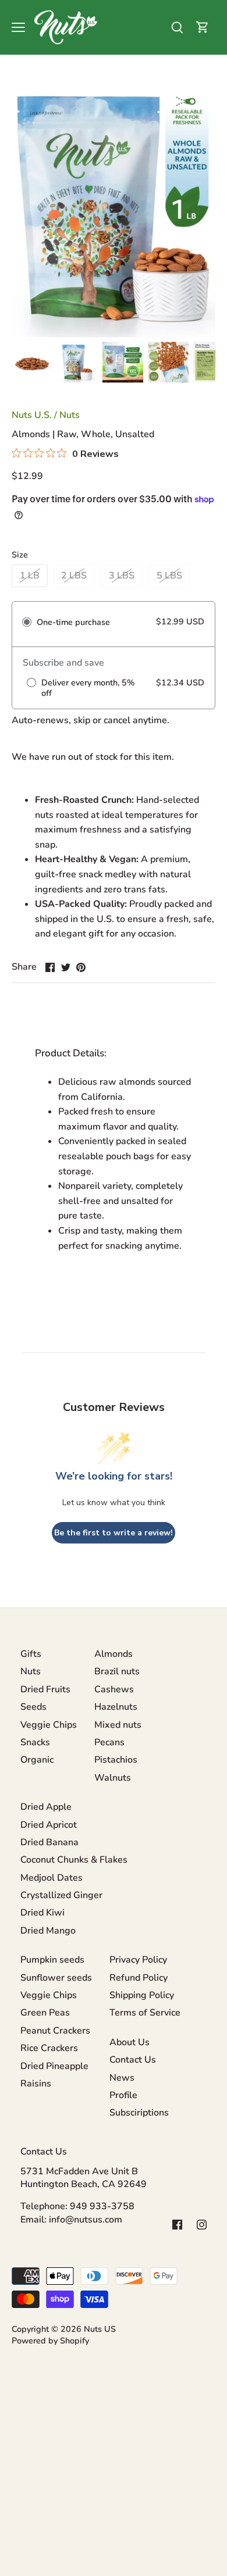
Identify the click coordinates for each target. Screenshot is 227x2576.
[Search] (177, 28)
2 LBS (74, 576)
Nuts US (100, 2329)
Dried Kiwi (42, 1913)
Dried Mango (48, 1931)
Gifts (31, 1654)
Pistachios (116, 1760)
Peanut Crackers (55, 2031)
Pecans (109, 1742)
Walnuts (113, 1778)
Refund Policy (139, 1978)
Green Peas (45, 2013)
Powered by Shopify (50, 2341)
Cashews (114, 1689)
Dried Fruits (45, 1689)
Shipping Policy (142, 1995)
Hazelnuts (116, 1707)
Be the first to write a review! (114, 1533)
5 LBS (169, 576)
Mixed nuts (118, 1725)
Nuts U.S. (32, 415)
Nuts (70, 415)
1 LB (30, 576)
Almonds (114, 1654)
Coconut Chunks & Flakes (74, 1860)
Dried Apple (46, 1807)
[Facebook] (177, 2224)
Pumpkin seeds (52, 1960)
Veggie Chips (49, 1725)
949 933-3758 (102, 2206)
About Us (130, 2042)
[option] (32, 362)
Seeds (33, 1707)
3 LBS (122, 576)
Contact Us (133, 2060)
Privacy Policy (138, 1960)
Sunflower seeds (56, 1978)
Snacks (35, 1742)
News (122, 2078)
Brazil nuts (117, 1671)
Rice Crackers (49, 2048)
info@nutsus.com (86, 2220)
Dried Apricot (49, 1825)
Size (20, 555)
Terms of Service (145, 2013)
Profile (123, 2095)
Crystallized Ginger (61, 1895)
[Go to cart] (203, 28)
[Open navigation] (18, 27)
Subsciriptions (139, 2113)
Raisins (36, 2084)
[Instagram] (202, 2224)
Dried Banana (49, 1842)
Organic (37, 1760)
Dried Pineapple (54, 2066)
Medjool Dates (52, 1878)
